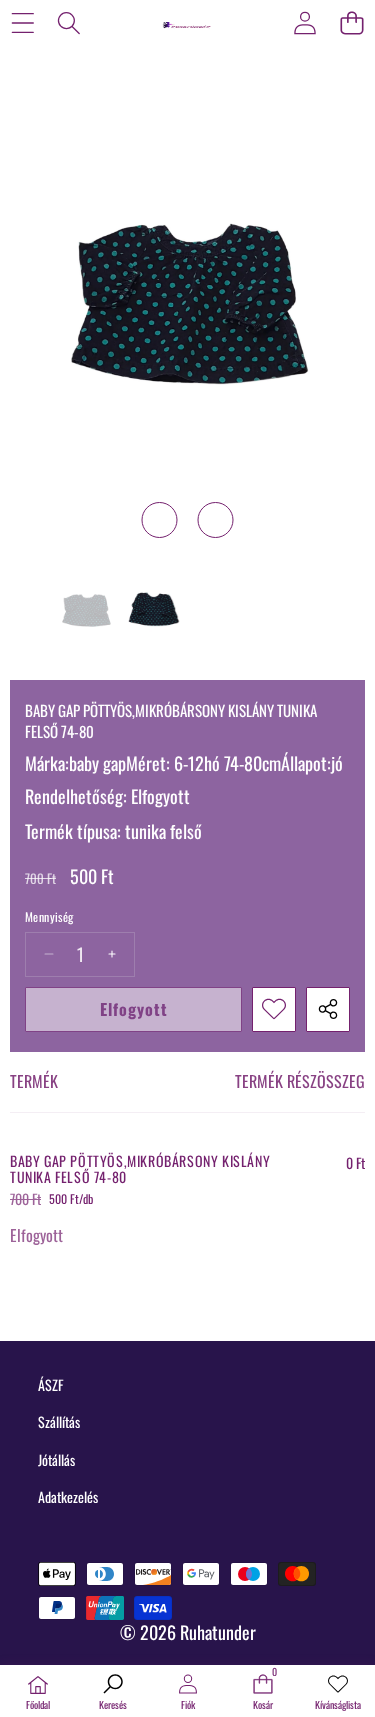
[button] (351, 22)
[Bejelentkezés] (304, 22)
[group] (86, 614)
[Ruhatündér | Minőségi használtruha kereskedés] (187, 22)
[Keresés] (69, 22)
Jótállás (56, 1459)
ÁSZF (50, 1384)
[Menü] (22, 22)
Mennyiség (49, 917)
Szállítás (59, 1421)
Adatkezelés (68, 1496)
